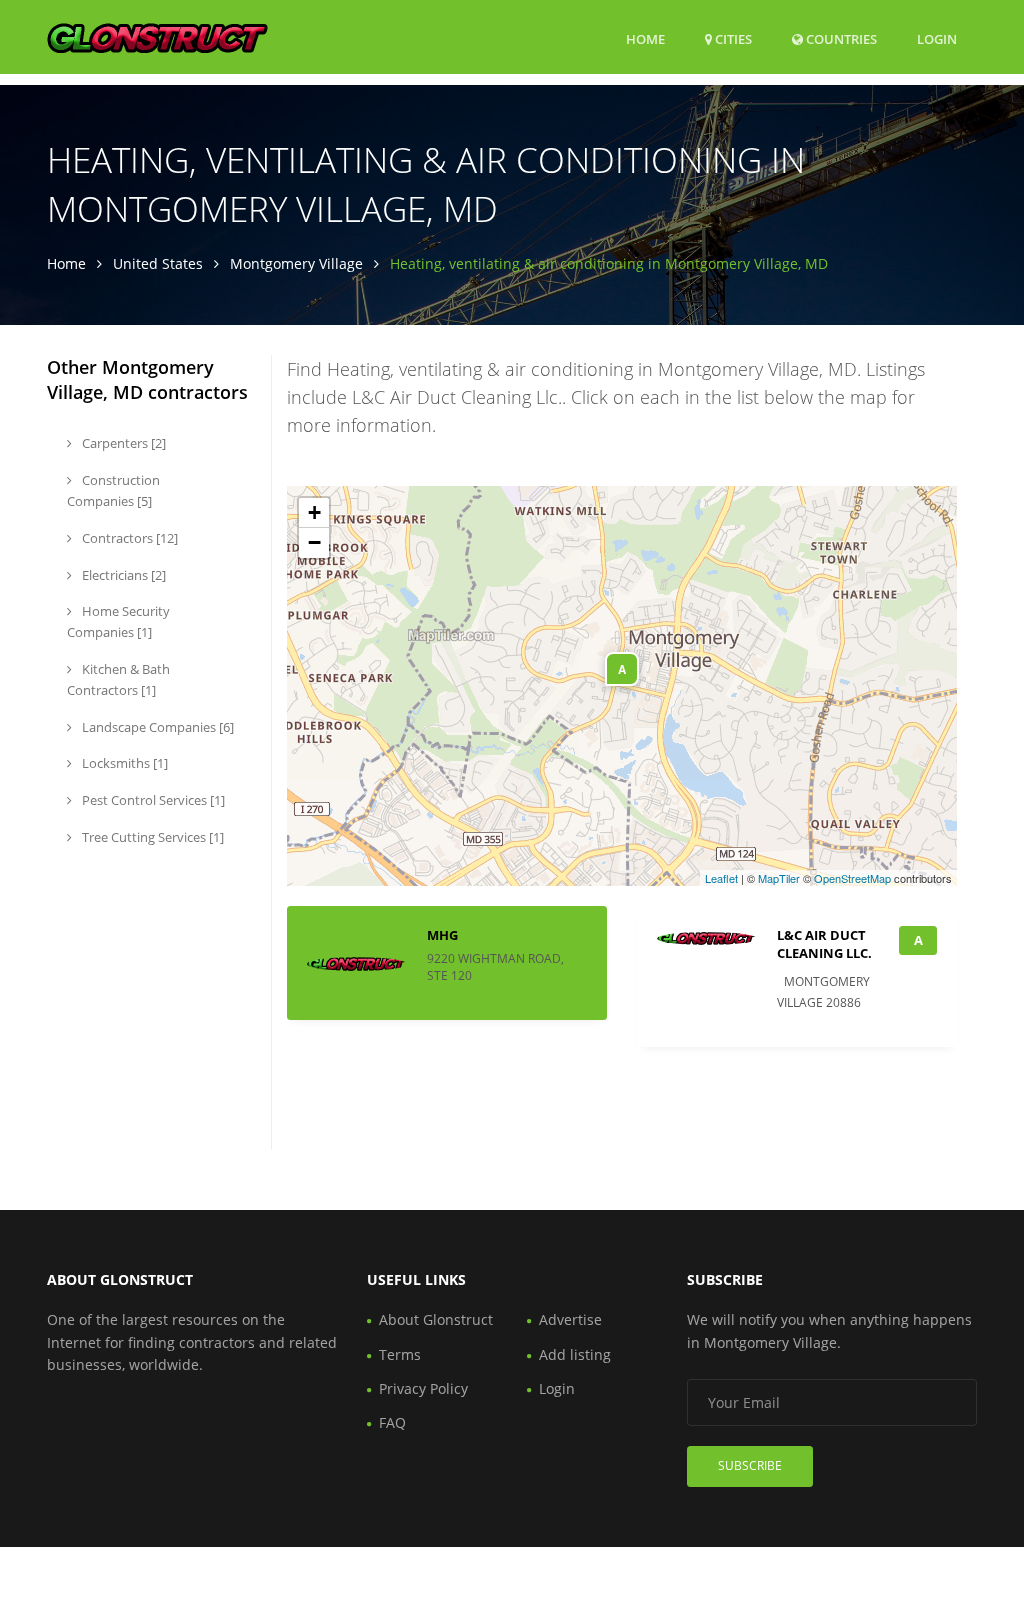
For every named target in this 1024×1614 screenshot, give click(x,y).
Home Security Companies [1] (118, 621)
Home (645, 39)
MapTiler (779, 878)
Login (937, 38)
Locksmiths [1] (123, 763)
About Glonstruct (436, 1319)
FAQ (392, 1422)
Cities (732, 39)
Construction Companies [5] (113, 490)
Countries (840, 38)
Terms (400, 1354)
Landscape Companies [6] (156, 727)
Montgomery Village (296, 263)
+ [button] (314, 512)
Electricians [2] (122, 575)
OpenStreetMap (852, 878)
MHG (442, 935)
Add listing (575, 1354)
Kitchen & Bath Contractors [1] (118, 679)
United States (158, 263)
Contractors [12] (128, 538)
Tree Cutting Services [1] (151, 837)
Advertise (570, 1319)
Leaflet (721, 878)
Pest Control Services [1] (152, 800)
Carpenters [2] (122, 443)
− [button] (314, 542)
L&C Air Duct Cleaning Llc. (824, 944)
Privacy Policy (423, 1388)
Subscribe (750, 1465)
